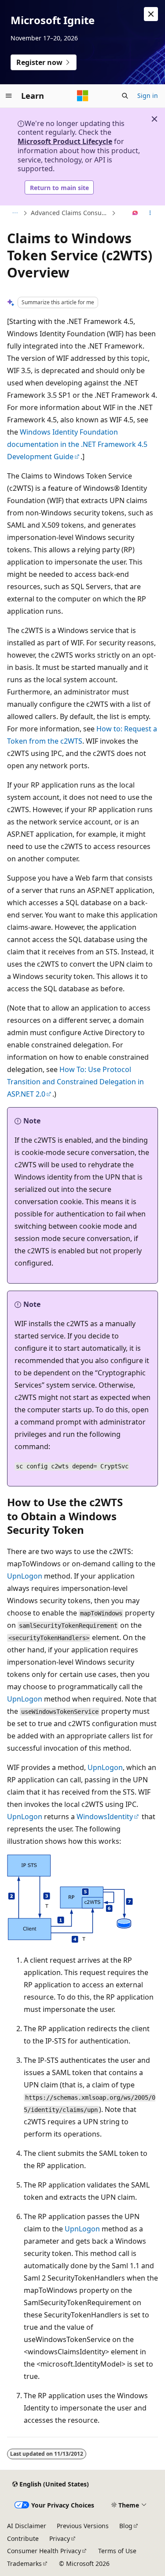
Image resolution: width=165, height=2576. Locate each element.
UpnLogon (25, 1576)
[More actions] (150, 213)
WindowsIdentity (105, 1817)
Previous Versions (83, 2526)
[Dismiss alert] (151, 14)
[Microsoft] (83, 96)
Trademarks (24, 2563)
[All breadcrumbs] (15, 213)
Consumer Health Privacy (44, 2551)
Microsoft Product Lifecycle (65, 141)
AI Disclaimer (27, 2526)
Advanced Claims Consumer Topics (70, 213)
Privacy (60, 2538)
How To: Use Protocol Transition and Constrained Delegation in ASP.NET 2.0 (75, 1082)
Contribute (23, 2538)
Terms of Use (117, 2551)
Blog (126, 2526)
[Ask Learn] (135, 213)
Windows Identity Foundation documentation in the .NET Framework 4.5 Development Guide (77, 444)
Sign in (148, 95)
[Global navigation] (9, 96)
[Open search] (125, 96)
